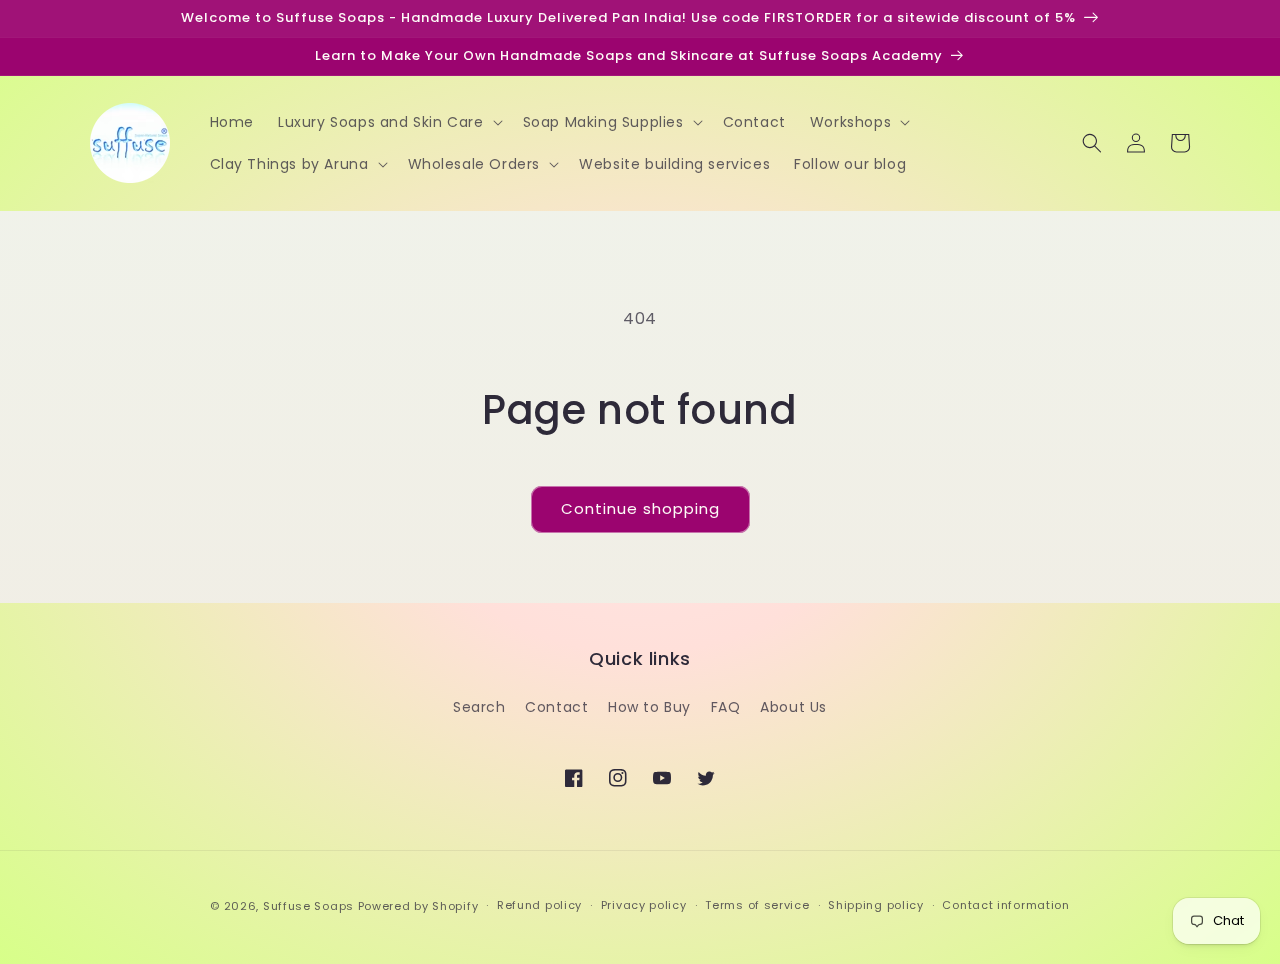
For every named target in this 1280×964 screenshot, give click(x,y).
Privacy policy (644, 905)
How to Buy (649, 707)
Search (479, 707)
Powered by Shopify (418, 906)
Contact (556, 707)
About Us (793, 707)
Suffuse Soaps (308, 906)
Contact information (1005, 905)
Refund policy (539, 905)
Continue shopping (640, 508)
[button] (388, 122)
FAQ (726, 707)
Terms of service (757, 905)
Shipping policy (876, 905)
